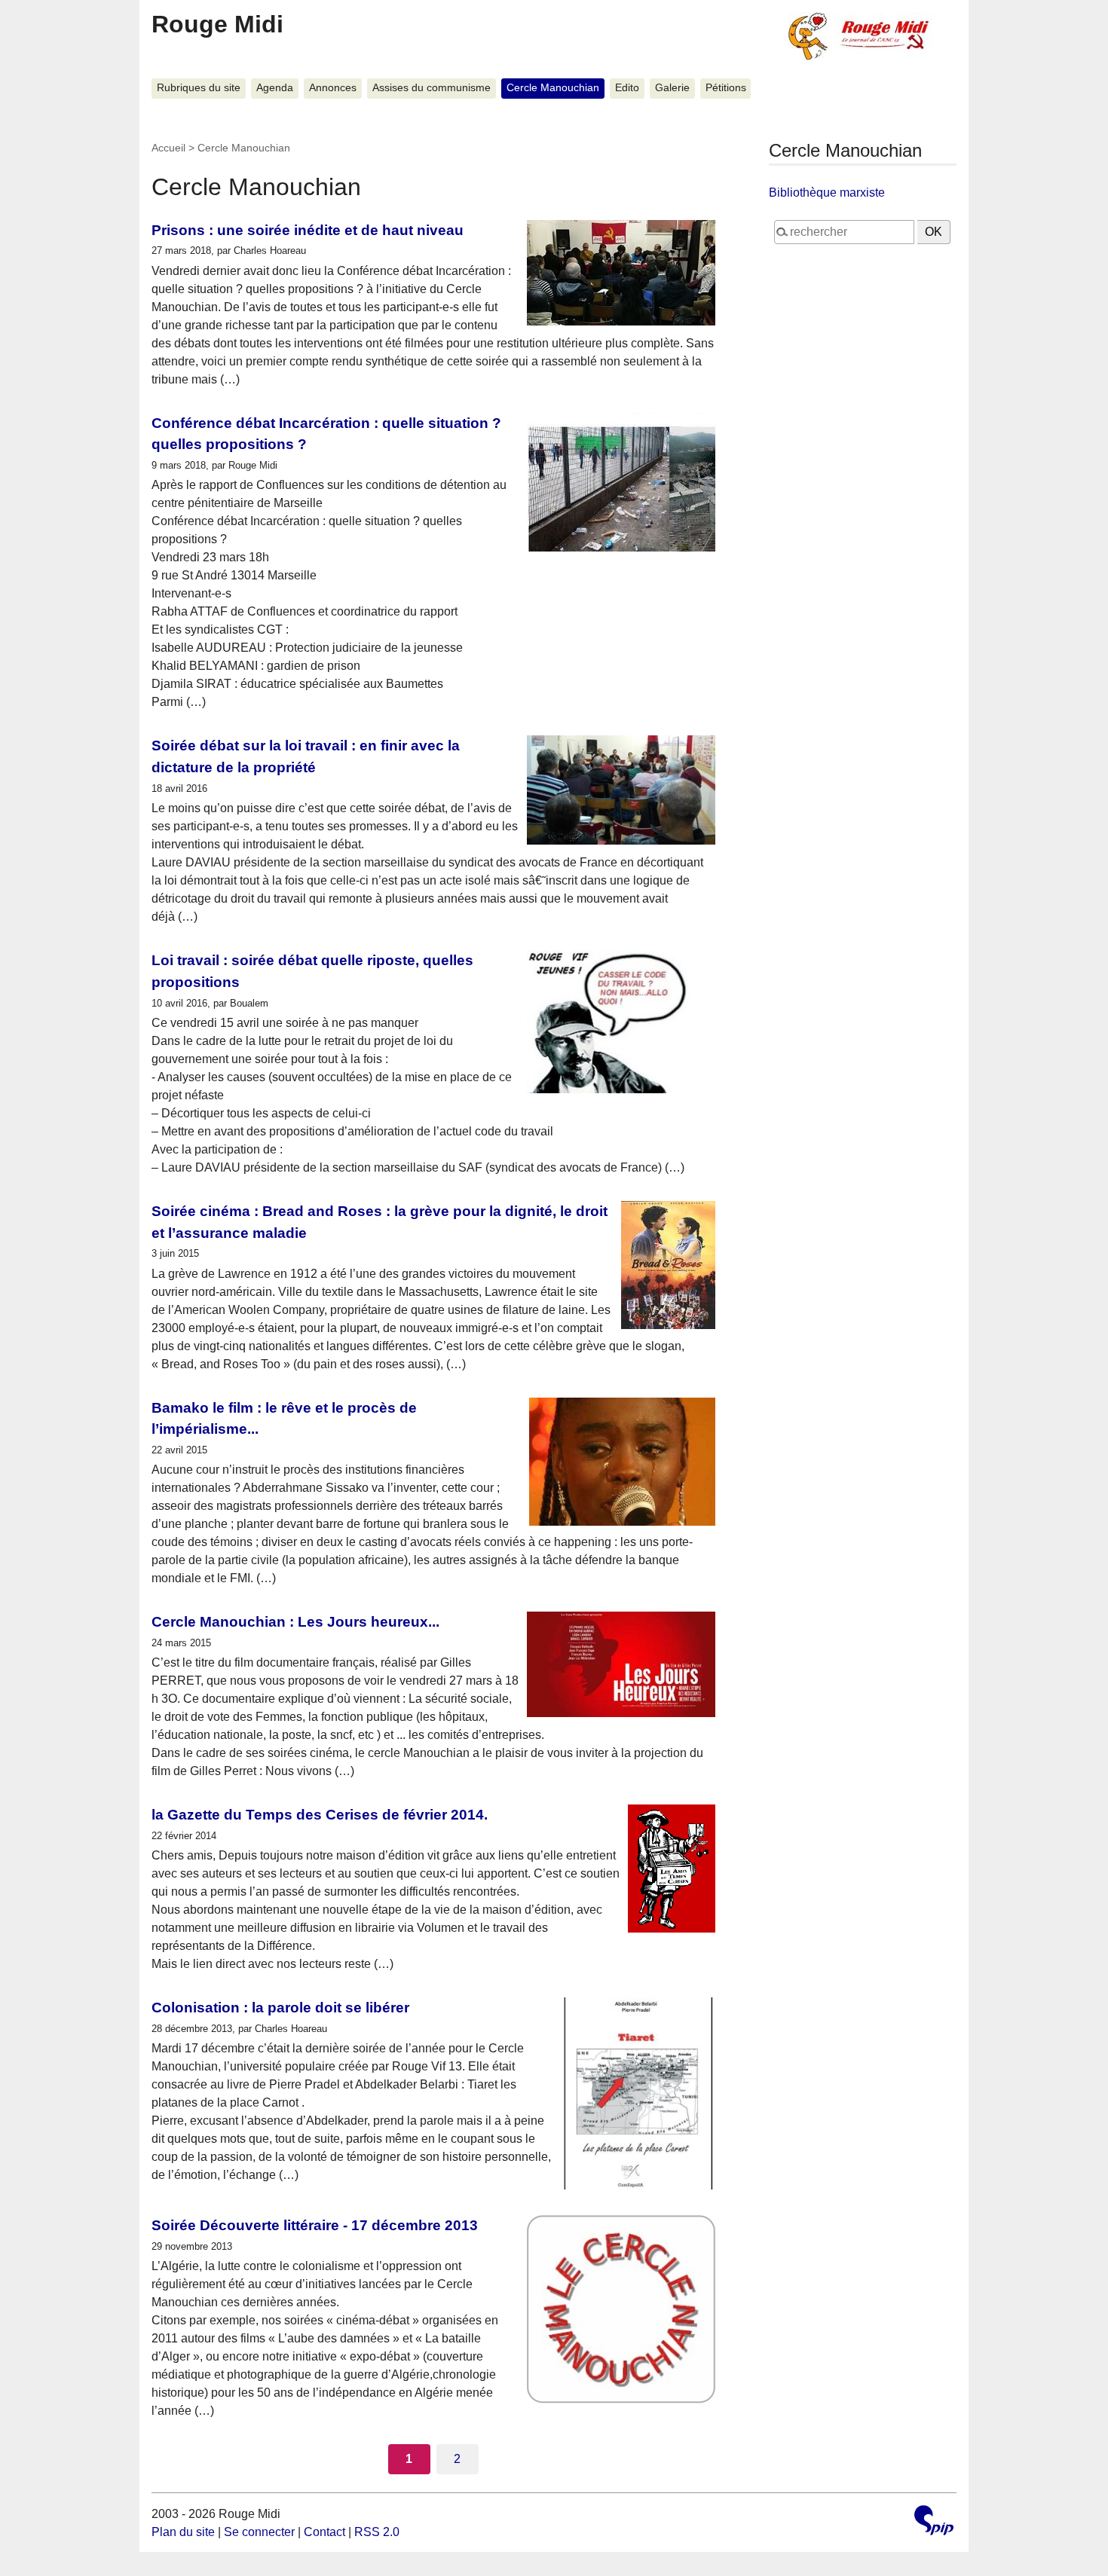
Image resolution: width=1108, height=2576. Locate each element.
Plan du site (183, 2532)
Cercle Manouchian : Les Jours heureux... (295, 1622)
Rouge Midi (217, 24)
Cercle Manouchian (553, 88)
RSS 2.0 (377, 2532)
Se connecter (259, 2532)
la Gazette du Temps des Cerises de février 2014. (320, 1815)
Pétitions (726, 88)
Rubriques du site (199, 88)
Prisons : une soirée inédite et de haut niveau (308, 230)
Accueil (168, 148)
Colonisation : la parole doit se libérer (280, 2008)
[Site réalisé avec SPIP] (934, 2522)
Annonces (333, 88)
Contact (324, 2532)
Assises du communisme (432, 88)
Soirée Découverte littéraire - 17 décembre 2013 (315, 2225)
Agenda (275, 88)
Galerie (672, 88)
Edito (627, 88)
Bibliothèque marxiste (827, 193)
